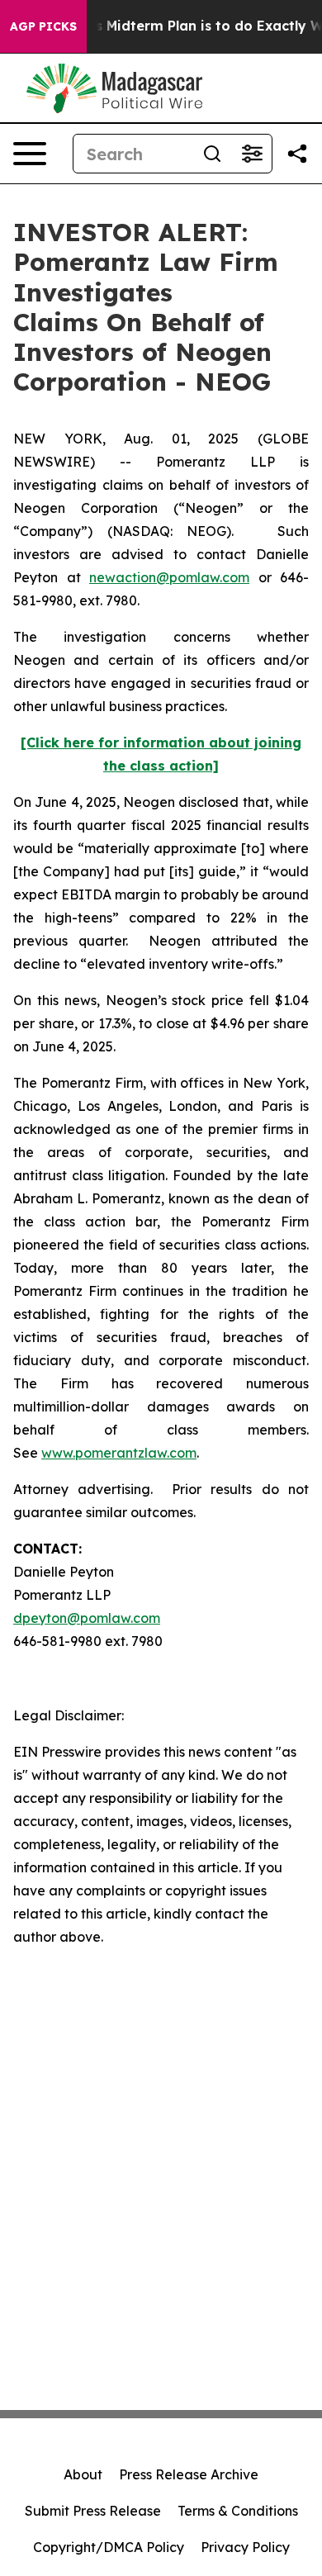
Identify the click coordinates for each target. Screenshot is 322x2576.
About (83, 2474)
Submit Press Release (93, 2511)
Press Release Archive (189, 2474)
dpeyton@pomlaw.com (87, 1618)
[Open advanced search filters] (252, 154)
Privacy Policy (245, 2547)
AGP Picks (43, 26)
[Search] (212, 154)
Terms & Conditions (238, 2511)
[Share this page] (297, 154)
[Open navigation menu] (30, 154)
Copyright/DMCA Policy (109, 2547)
